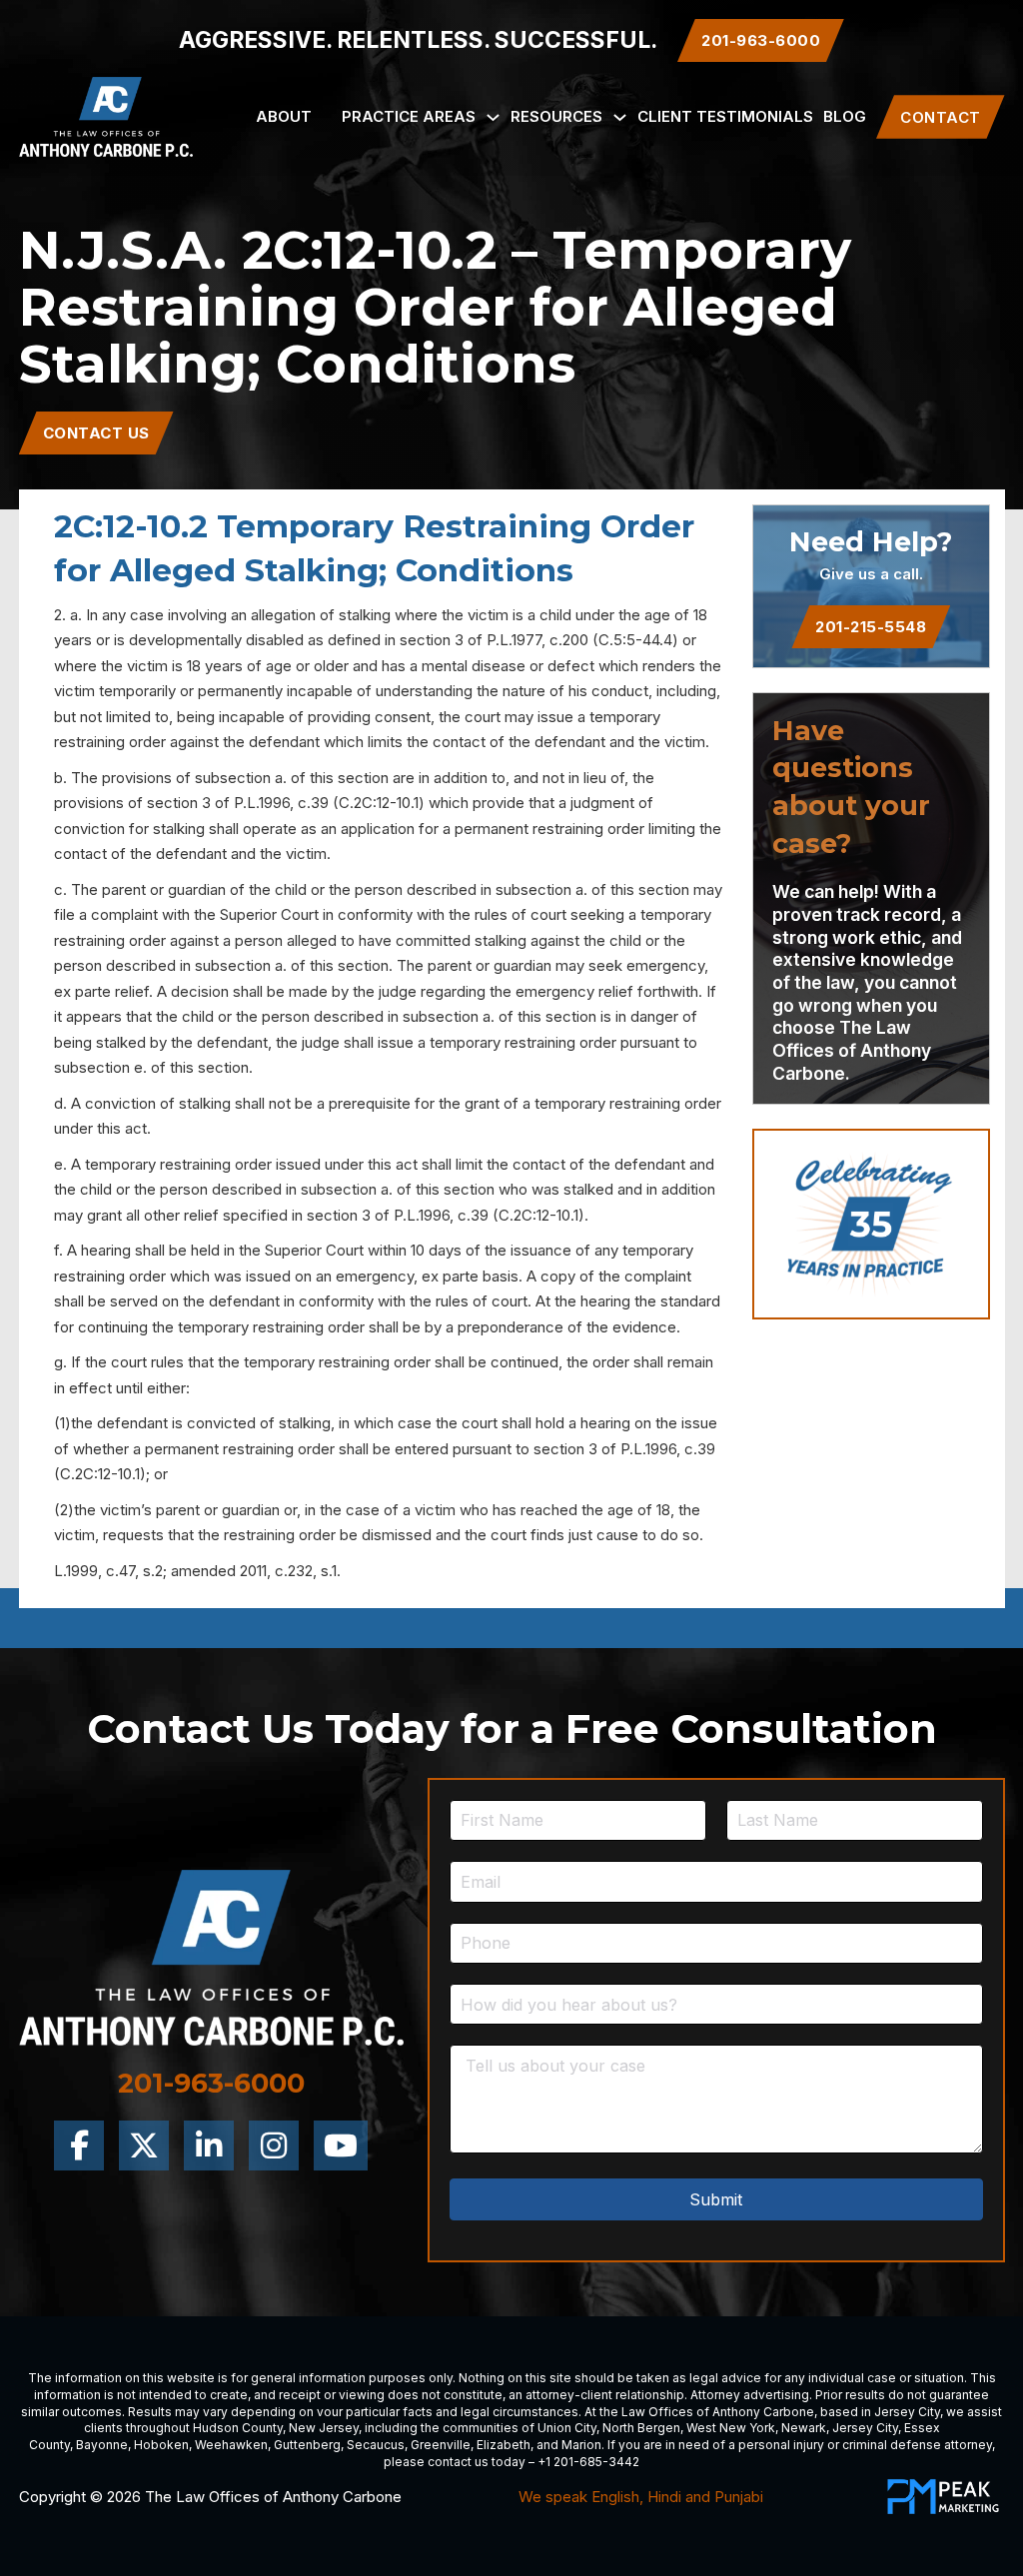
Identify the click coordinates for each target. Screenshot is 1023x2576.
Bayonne (102, 2445)
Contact (941, 117)
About (284, 116)
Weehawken (231, 2445)
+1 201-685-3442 (588, 2462)
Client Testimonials (725, 116)
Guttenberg (307, 2445)
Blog (845, 116)
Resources (556, 116)
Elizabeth (504, 2445)
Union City (567, 2428)
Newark (804, 2428)
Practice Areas (409, 116)
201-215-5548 (871, 627)
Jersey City (907, 2412)
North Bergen (641, 2428)
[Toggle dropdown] (493, 117)
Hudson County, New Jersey (276, 2428)
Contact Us (96, 433)
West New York (731, 2428)
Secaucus (376, 2445)
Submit (716, 2199)
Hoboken (161, 2445)
